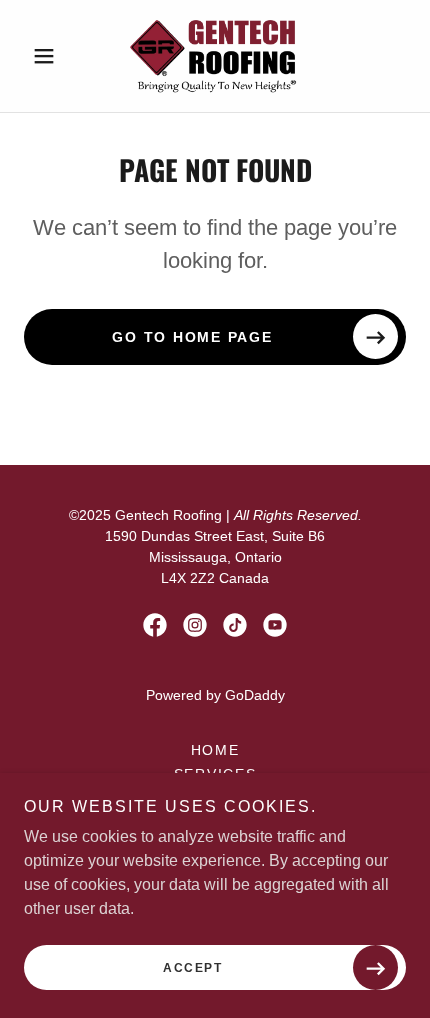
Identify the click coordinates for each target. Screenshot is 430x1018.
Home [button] (215, 750)
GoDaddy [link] (255, 695)
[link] (215, 56)
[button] (52, 56)
